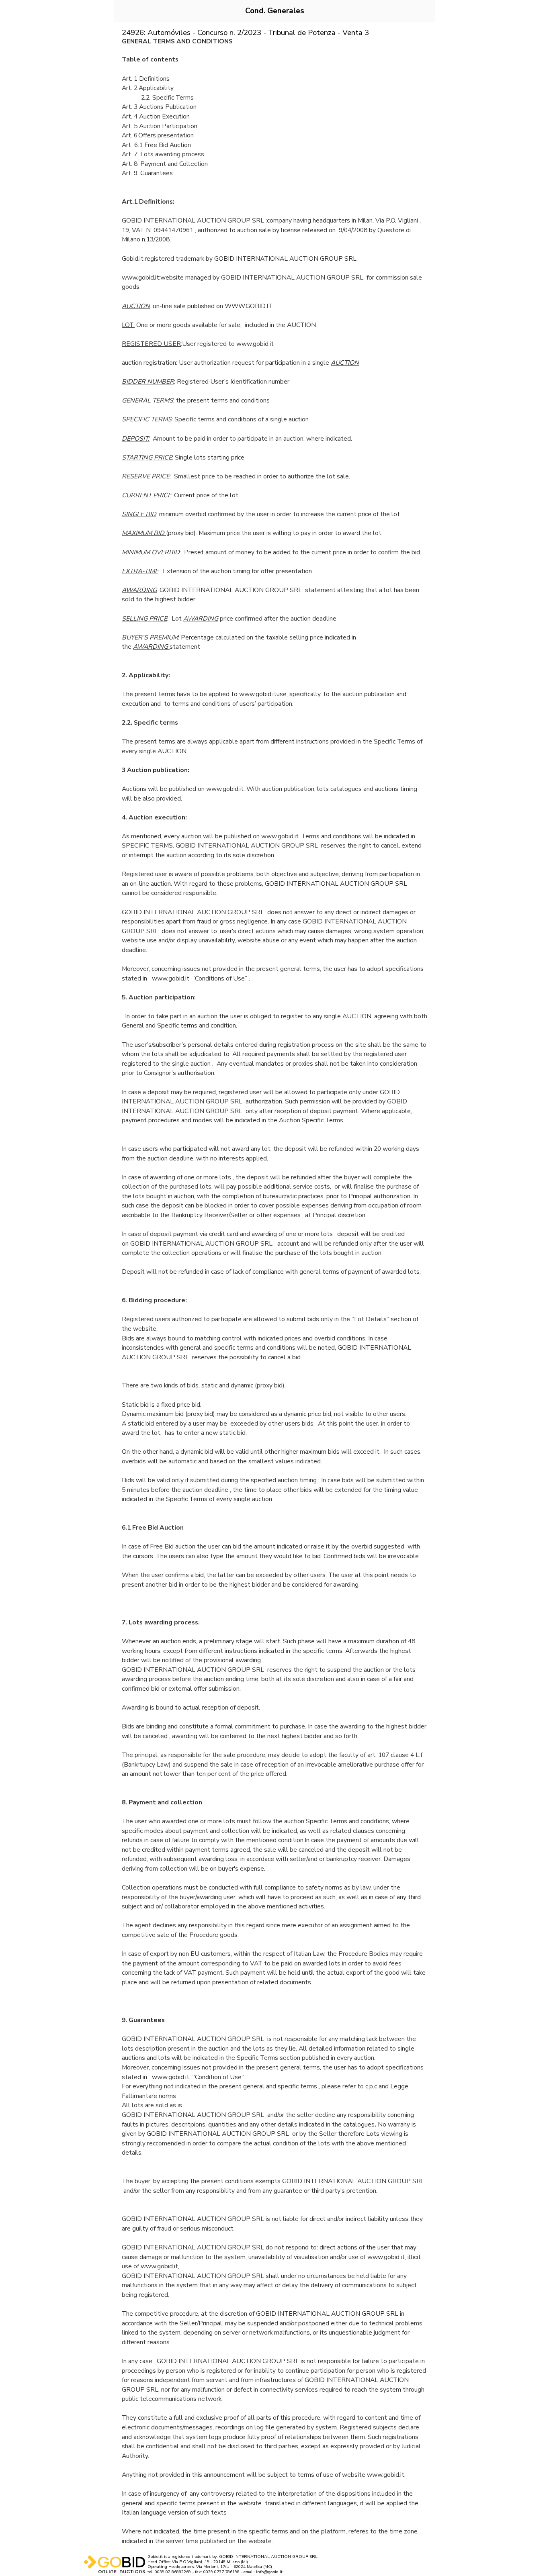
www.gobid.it (258, 694)
